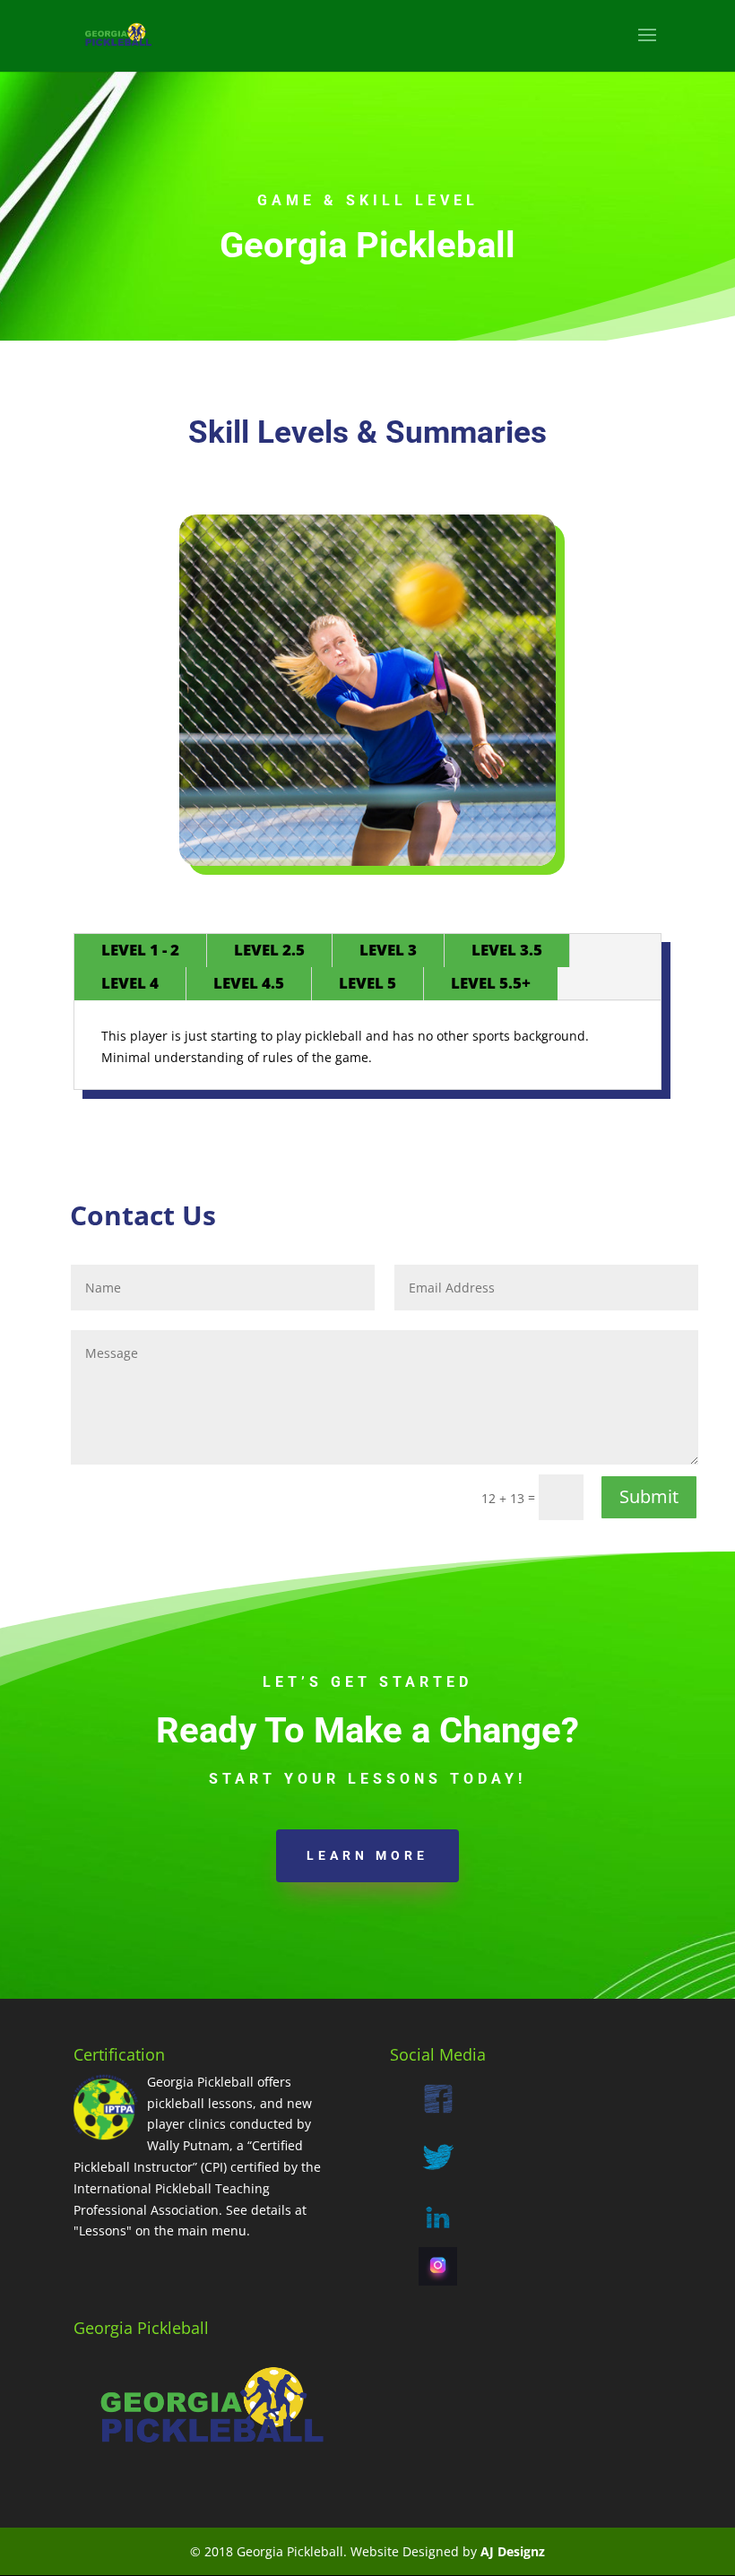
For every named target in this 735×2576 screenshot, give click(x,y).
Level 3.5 (507, 950)
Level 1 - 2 (140, 950)
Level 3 (388, 950)
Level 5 (367, 983)
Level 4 (130, 983)
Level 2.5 (269, 950)
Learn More (367, 1855)
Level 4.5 (249, 983)
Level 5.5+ (491, 983)
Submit (649, 1496)
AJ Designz (513, 2551)
